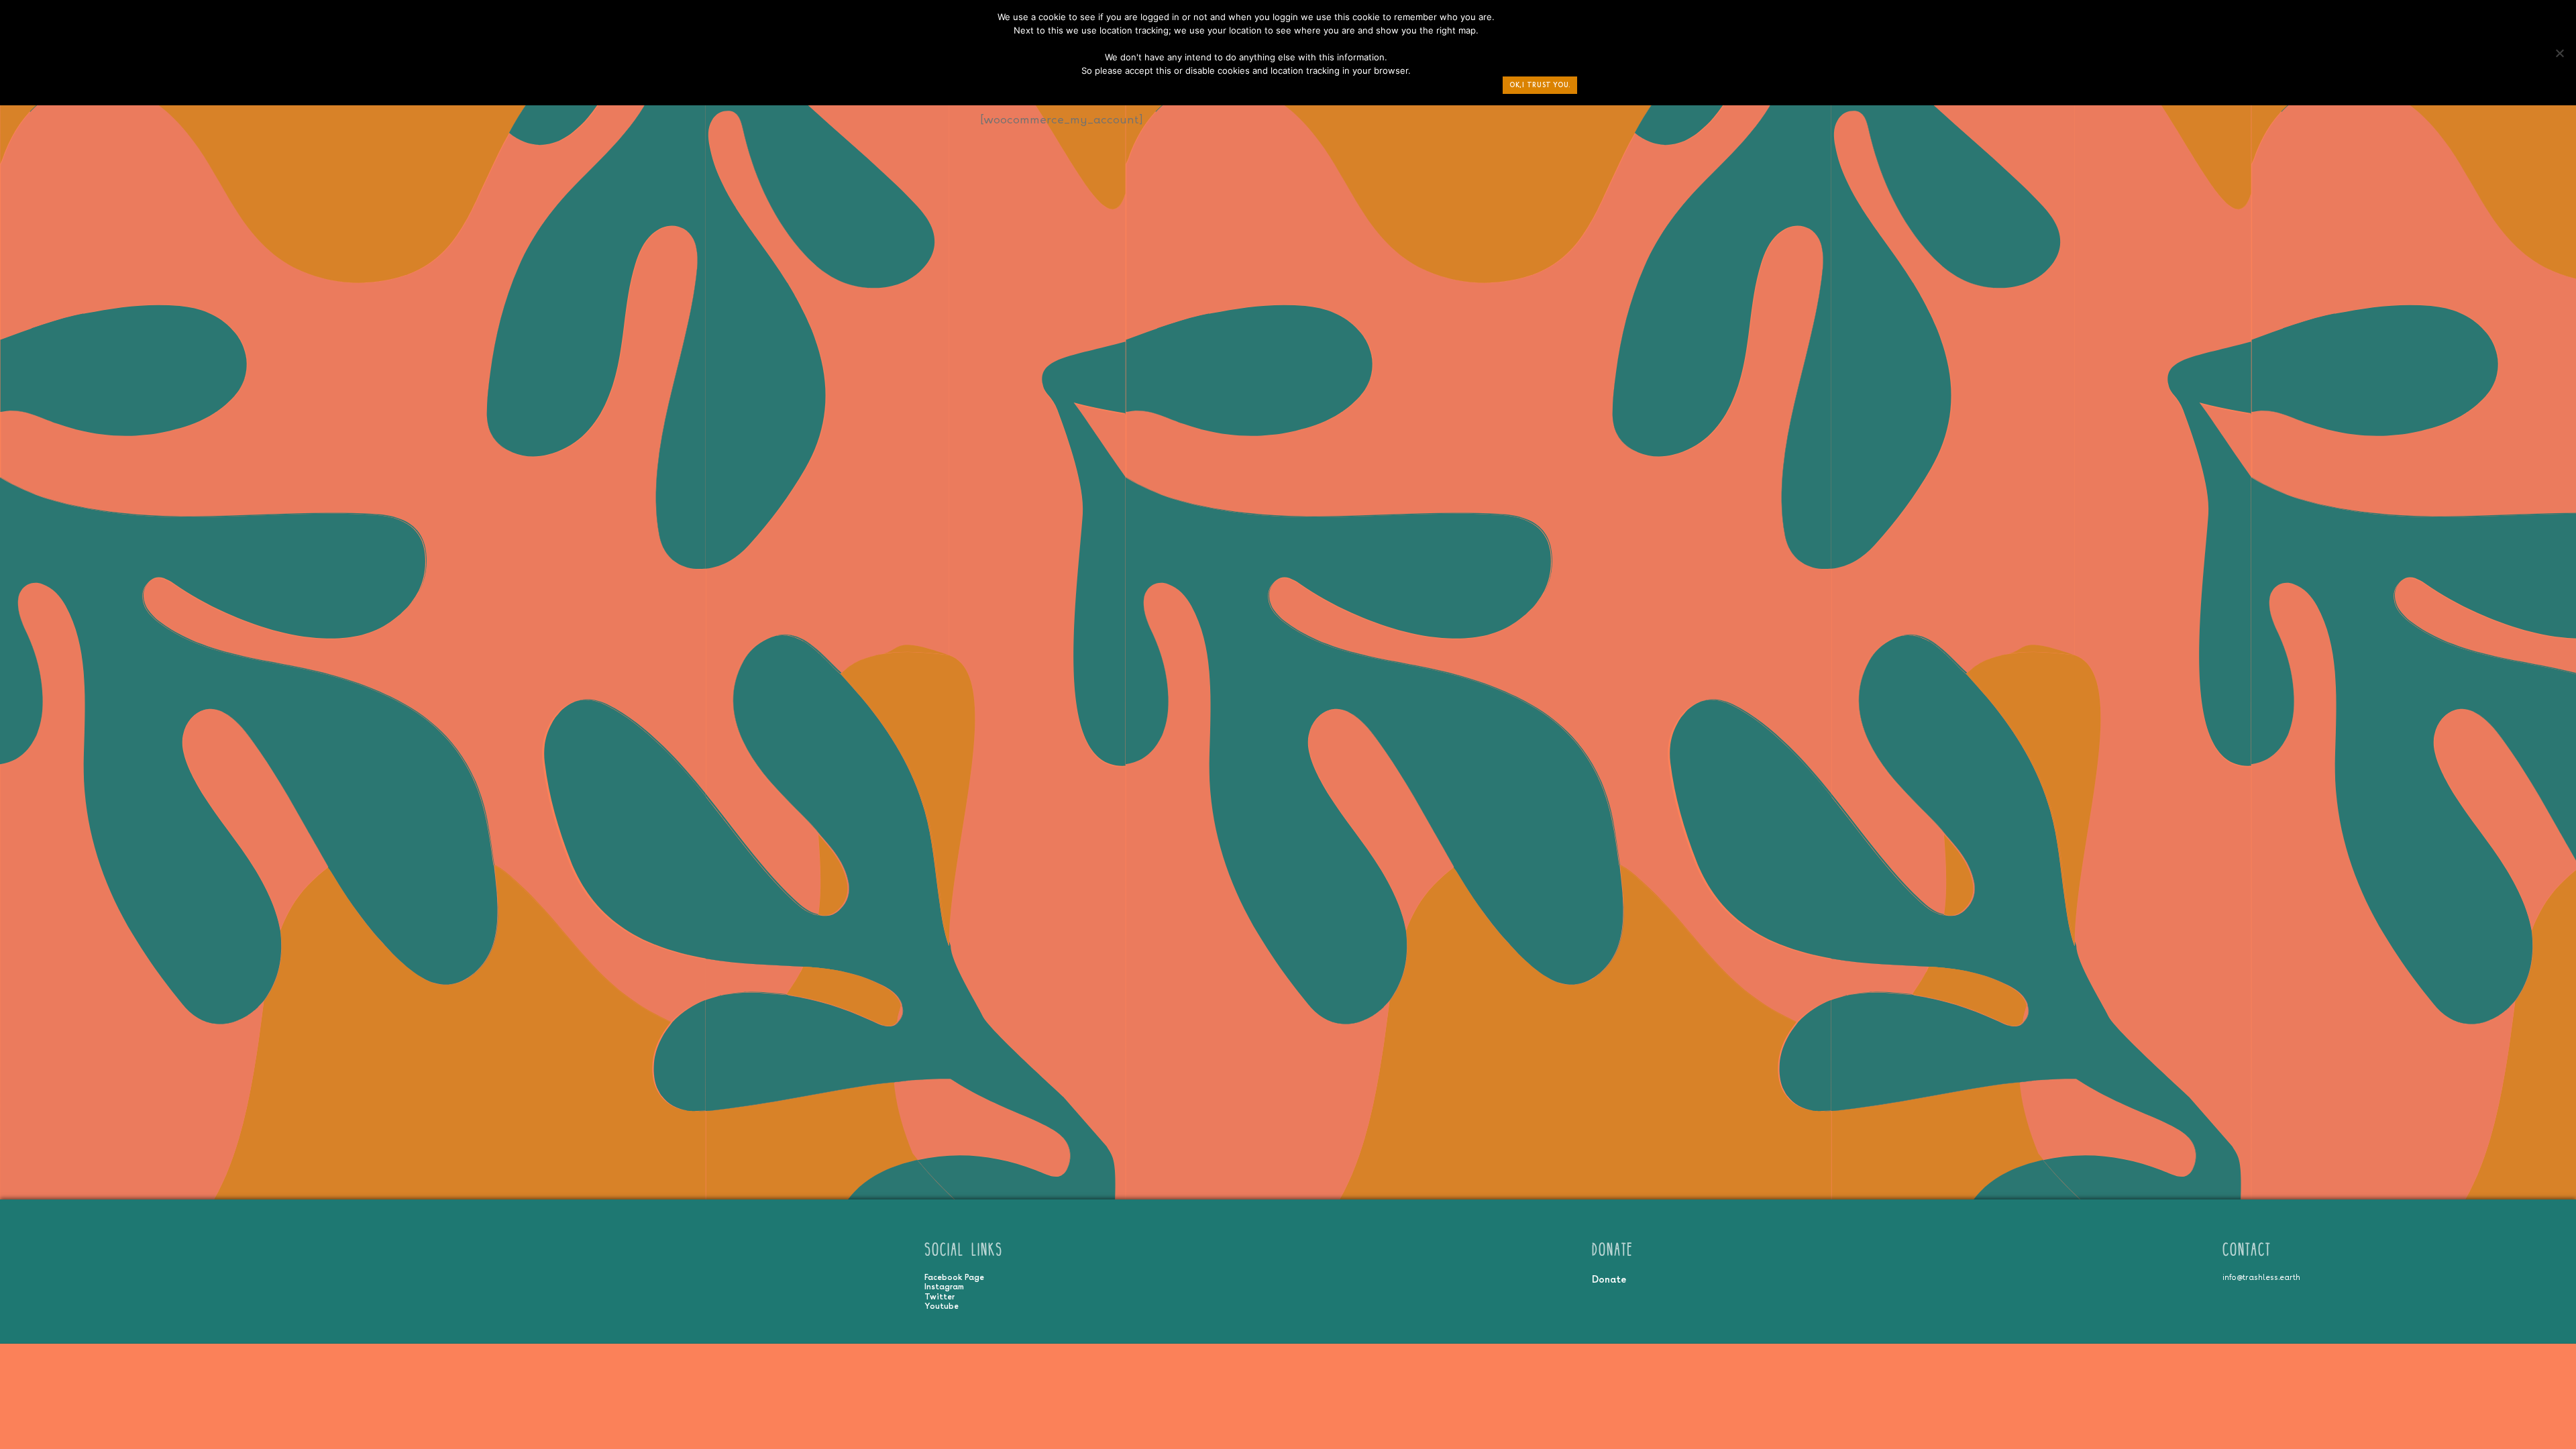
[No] (2559, 56)
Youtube (942, 1306)
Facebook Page (954, 1277)
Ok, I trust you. (1540, 85)
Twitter (940, 1297)
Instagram (944, 1287)
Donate (1609, 1279)
